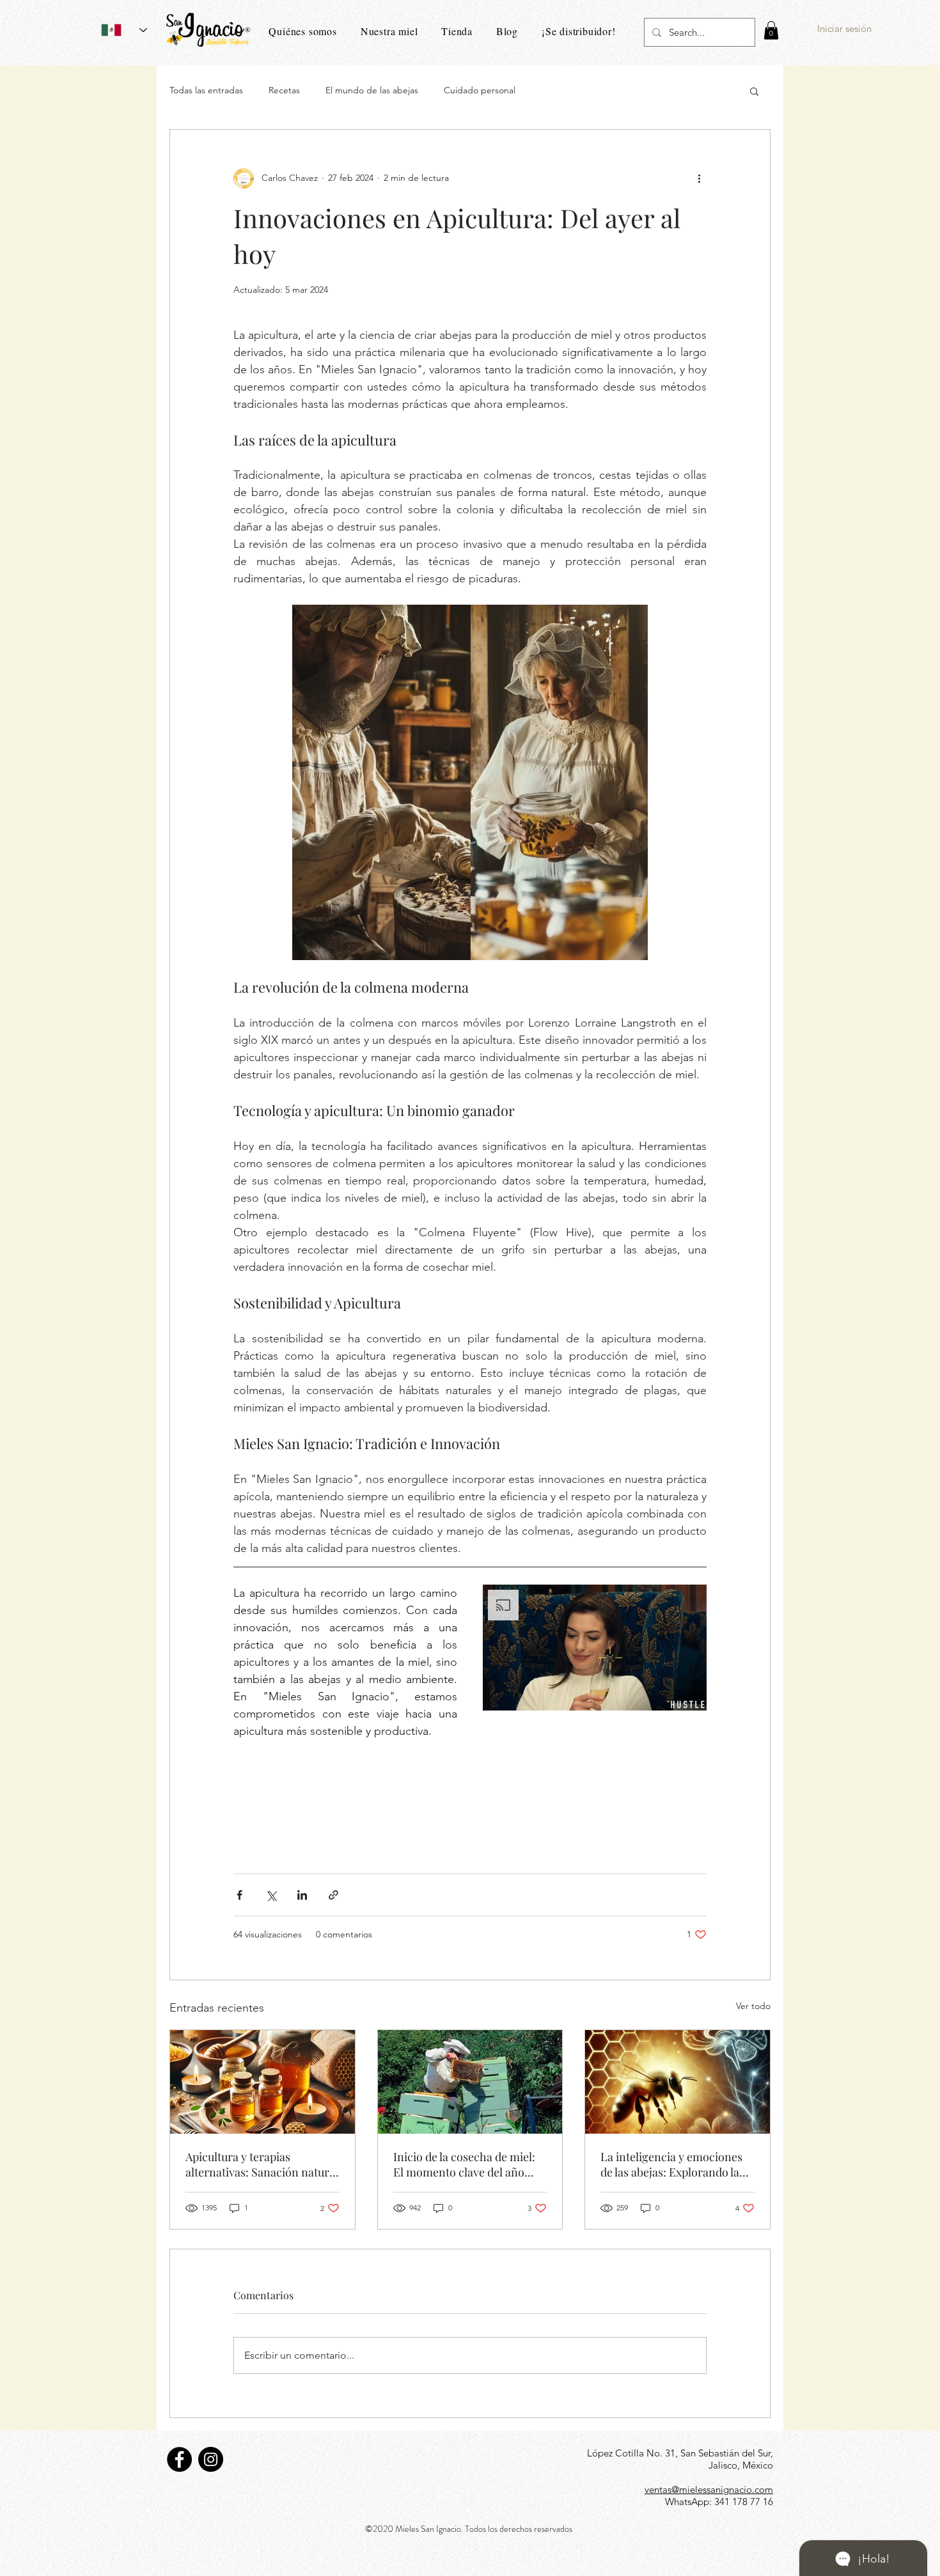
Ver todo (753, 2006)
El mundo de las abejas (372, 90)
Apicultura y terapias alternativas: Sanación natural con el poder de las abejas (262, 2164)
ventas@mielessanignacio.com (709, 2489)
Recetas (284, 90)
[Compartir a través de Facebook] (239, 1895)
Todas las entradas (206, 90)
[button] (771, 30)
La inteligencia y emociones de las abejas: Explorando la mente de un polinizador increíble (671, 2164)
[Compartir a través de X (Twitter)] (271, 1895)
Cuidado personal (480, 90)
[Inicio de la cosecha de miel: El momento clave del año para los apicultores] (470, 2082)
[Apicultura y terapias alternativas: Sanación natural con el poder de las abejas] (262, 2082)
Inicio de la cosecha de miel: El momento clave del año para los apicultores (464, 2164)
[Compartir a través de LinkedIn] (302, 1895)
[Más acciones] (699, 178)
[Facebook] (179, 2459)
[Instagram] (211, 2459)
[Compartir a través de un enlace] (333, 1895)
